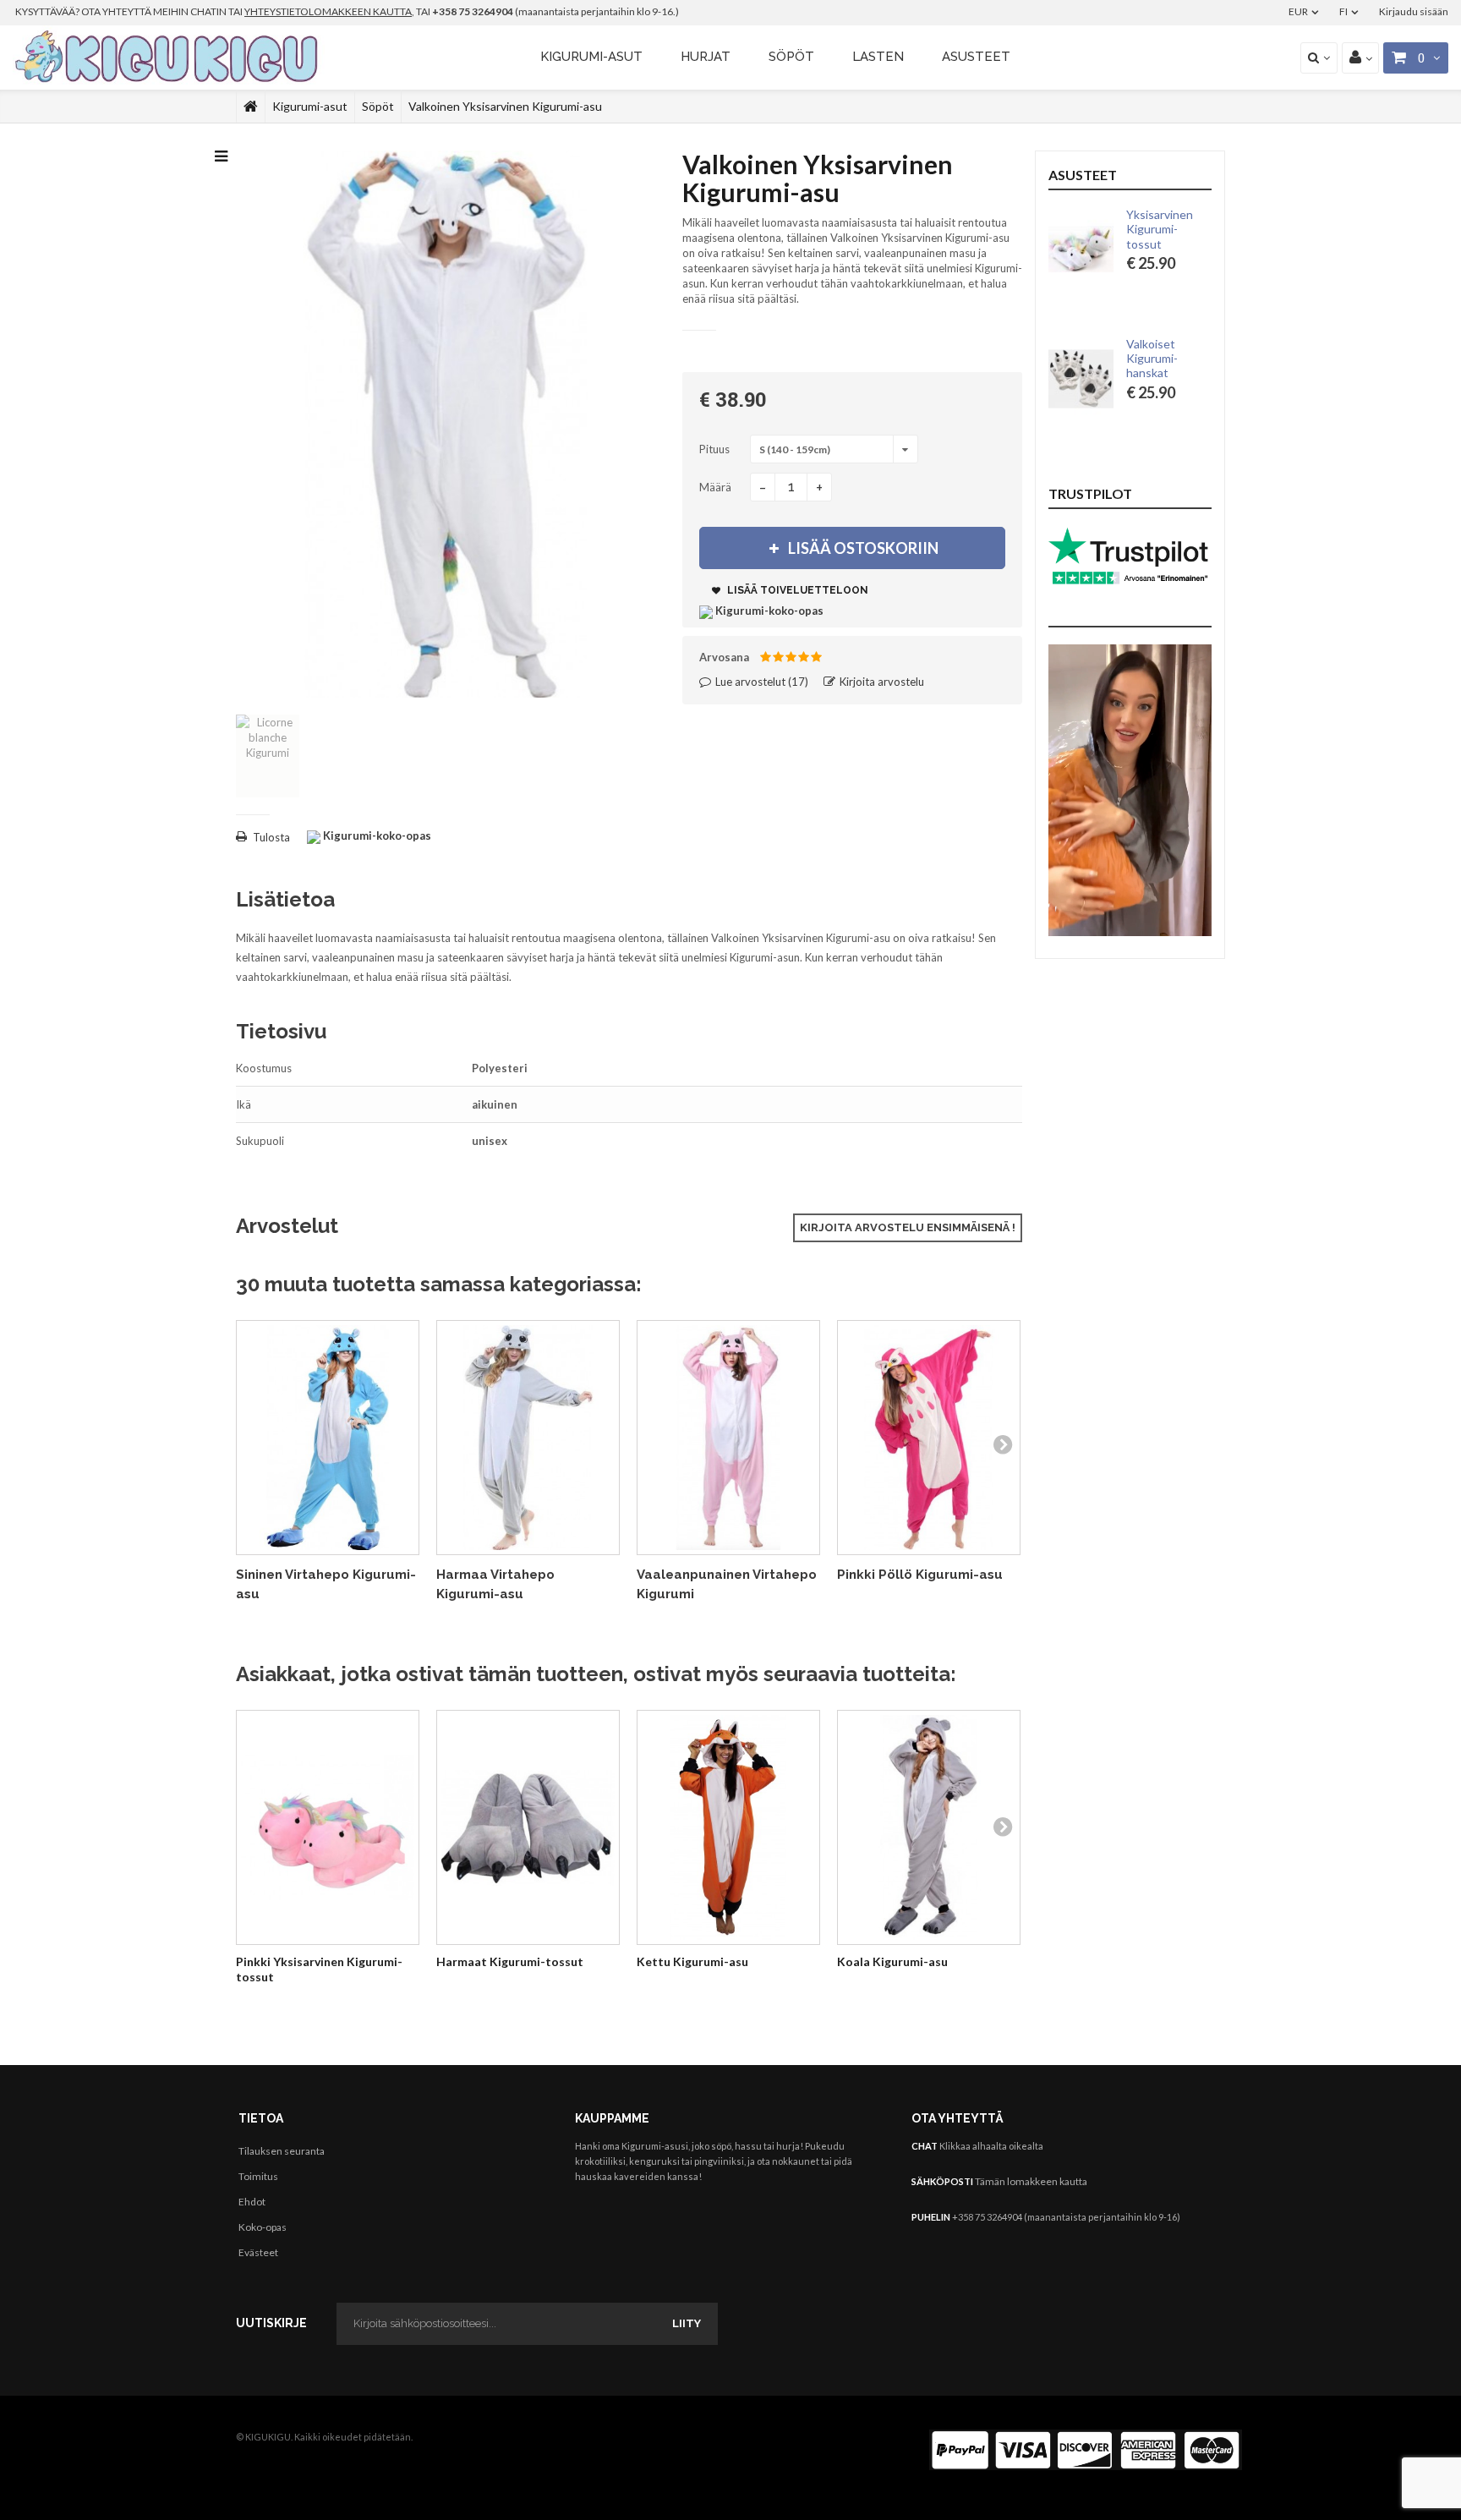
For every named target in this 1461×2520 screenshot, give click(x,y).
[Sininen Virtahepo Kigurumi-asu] (328, 1438)
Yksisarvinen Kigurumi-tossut (1160, 229)
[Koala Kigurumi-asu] (929, 1828)
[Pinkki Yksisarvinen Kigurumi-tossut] (328, 1828)
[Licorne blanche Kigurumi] (268, 756)
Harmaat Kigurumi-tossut (510, 1961)
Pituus (716, 449)
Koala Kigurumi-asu (892, 1961)
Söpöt (791, 57)
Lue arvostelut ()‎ (761, 682)
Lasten (878, 57)
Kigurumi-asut (591, 57)
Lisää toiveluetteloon (796, 590)
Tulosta (271, 837)
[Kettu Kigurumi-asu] (728, 1828)
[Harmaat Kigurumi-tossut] (528, 1828)
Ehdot (252, 2202)
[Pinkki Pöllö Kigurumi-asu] (929, 1438)
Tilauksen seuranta (282, 2151)
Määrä (715, 487)
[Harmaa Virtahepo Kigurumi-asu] (528, 1438)
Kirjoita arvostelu (881, 682)
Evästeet (258, 2252)
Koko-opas (263, 2227)
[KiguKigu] (169, 58)
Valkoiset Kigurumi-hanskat (1152, 359)
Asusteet (976, 57)
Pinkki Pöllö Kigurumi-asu (920, 1575)
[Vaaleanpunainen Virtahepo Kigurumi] (728, 1438)
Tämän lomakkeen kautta (1031, 2181)
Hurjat (706, 57)
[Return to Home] (251, 107)
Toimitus (258, 2176)
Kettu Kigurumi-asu (692, 1961)
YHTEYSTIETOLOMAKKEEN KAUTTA (328, 11)
